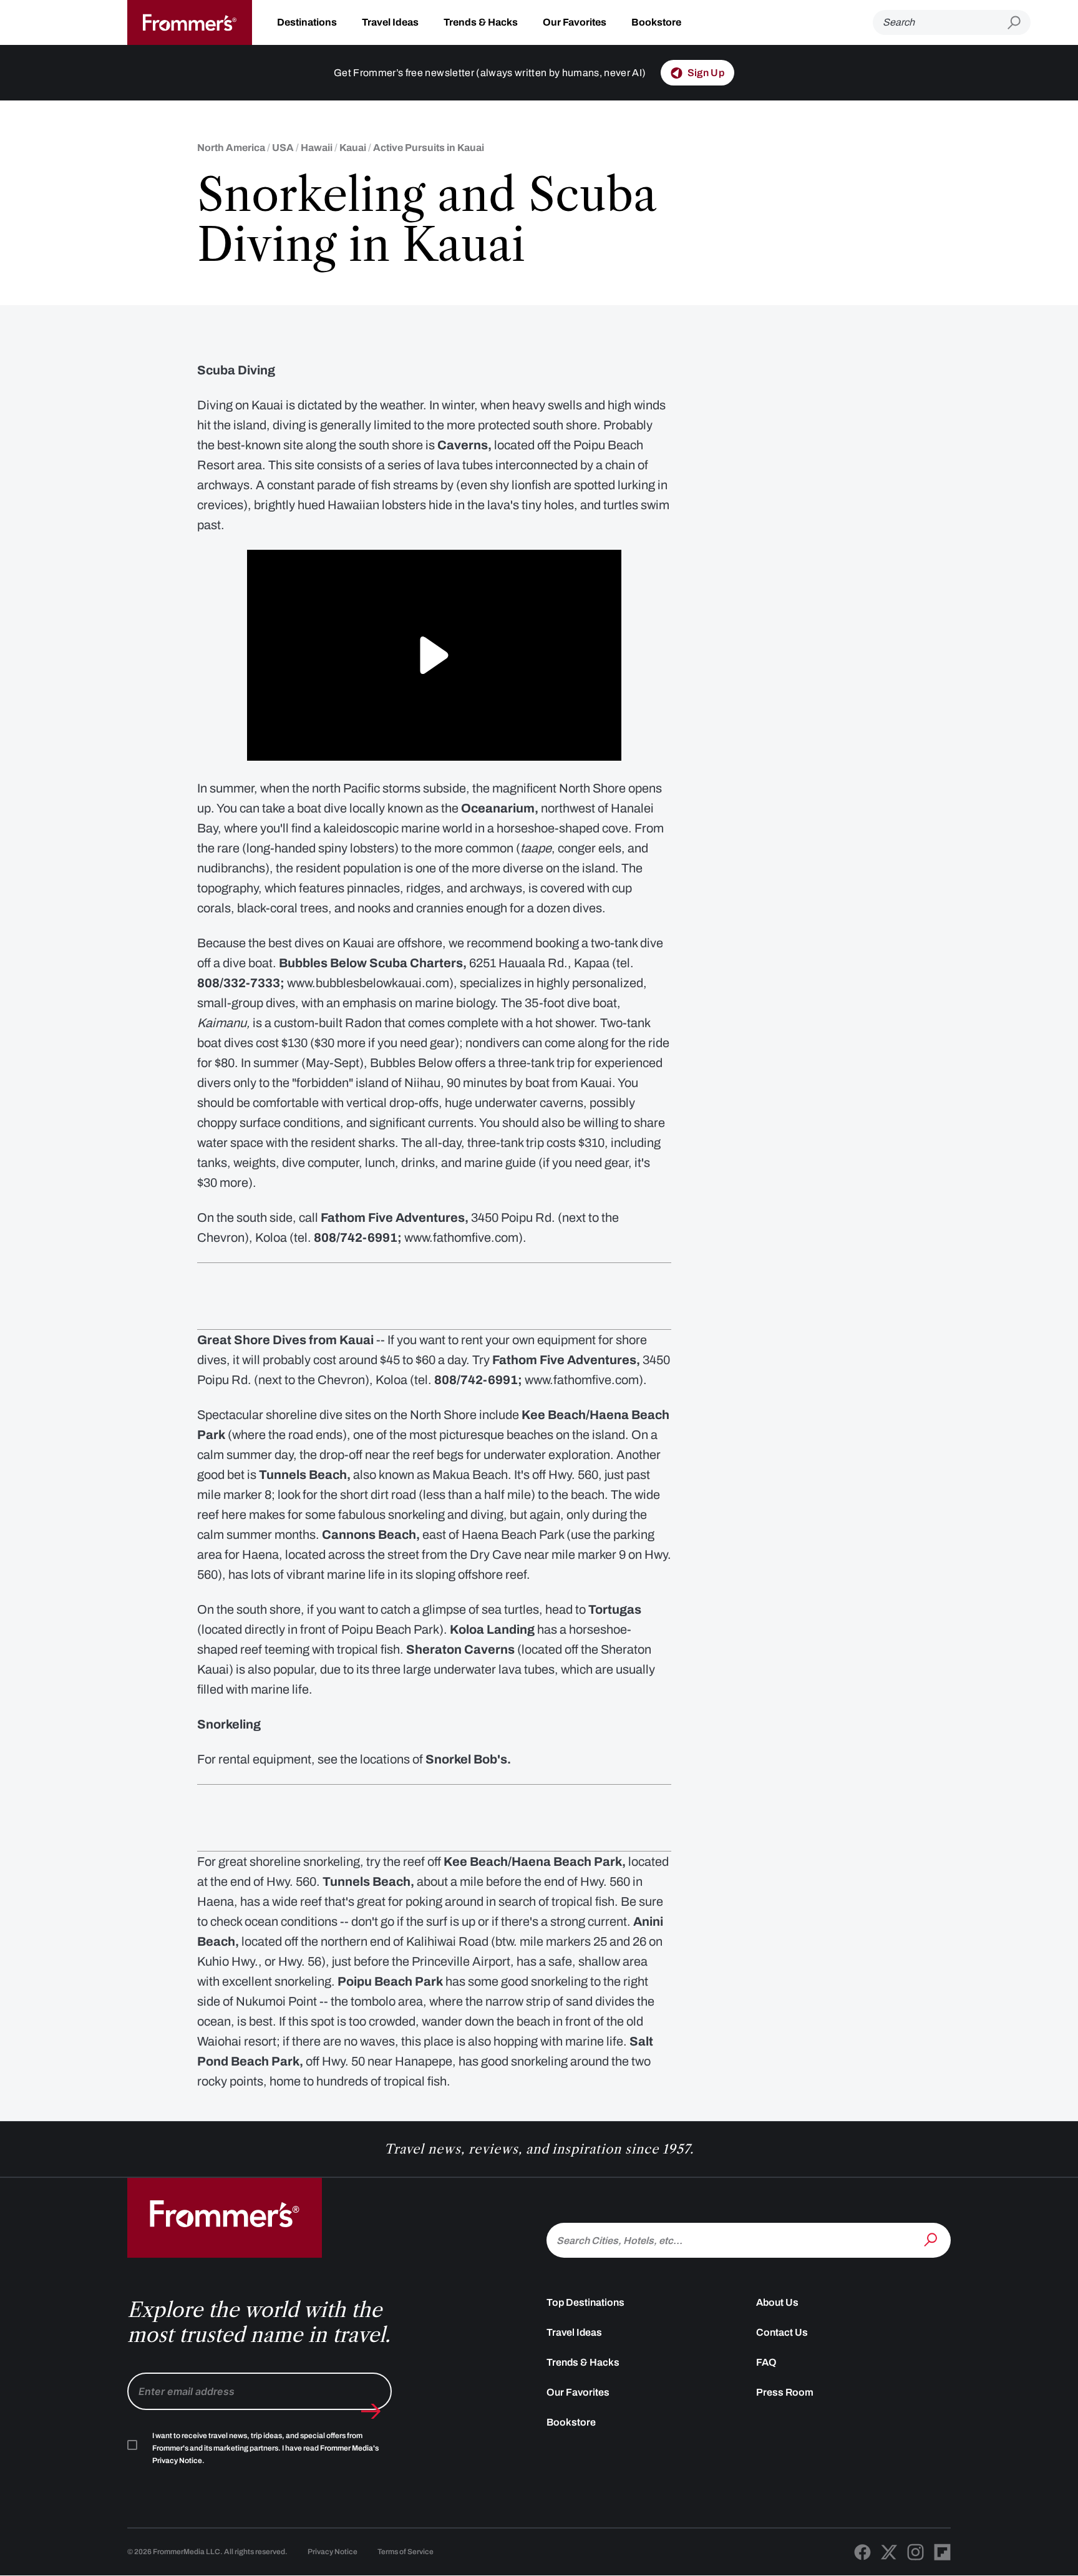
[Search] (932, 2239)
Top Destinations (585, 2302)
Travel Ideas (390, 22)
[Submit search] (1019, 23)
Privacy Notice (333, 2552)
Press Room (785, 2392)
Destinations (307, 22)
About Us (777, 2302)
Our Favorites (575, 22)
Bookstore (656, 22)
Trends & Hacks (481, 22)
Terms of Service (405, 2552)
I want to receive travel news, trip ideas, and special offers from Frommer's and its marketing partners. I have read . (265, 2448)
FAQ (766, 2362)
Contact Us (782, 2332)
